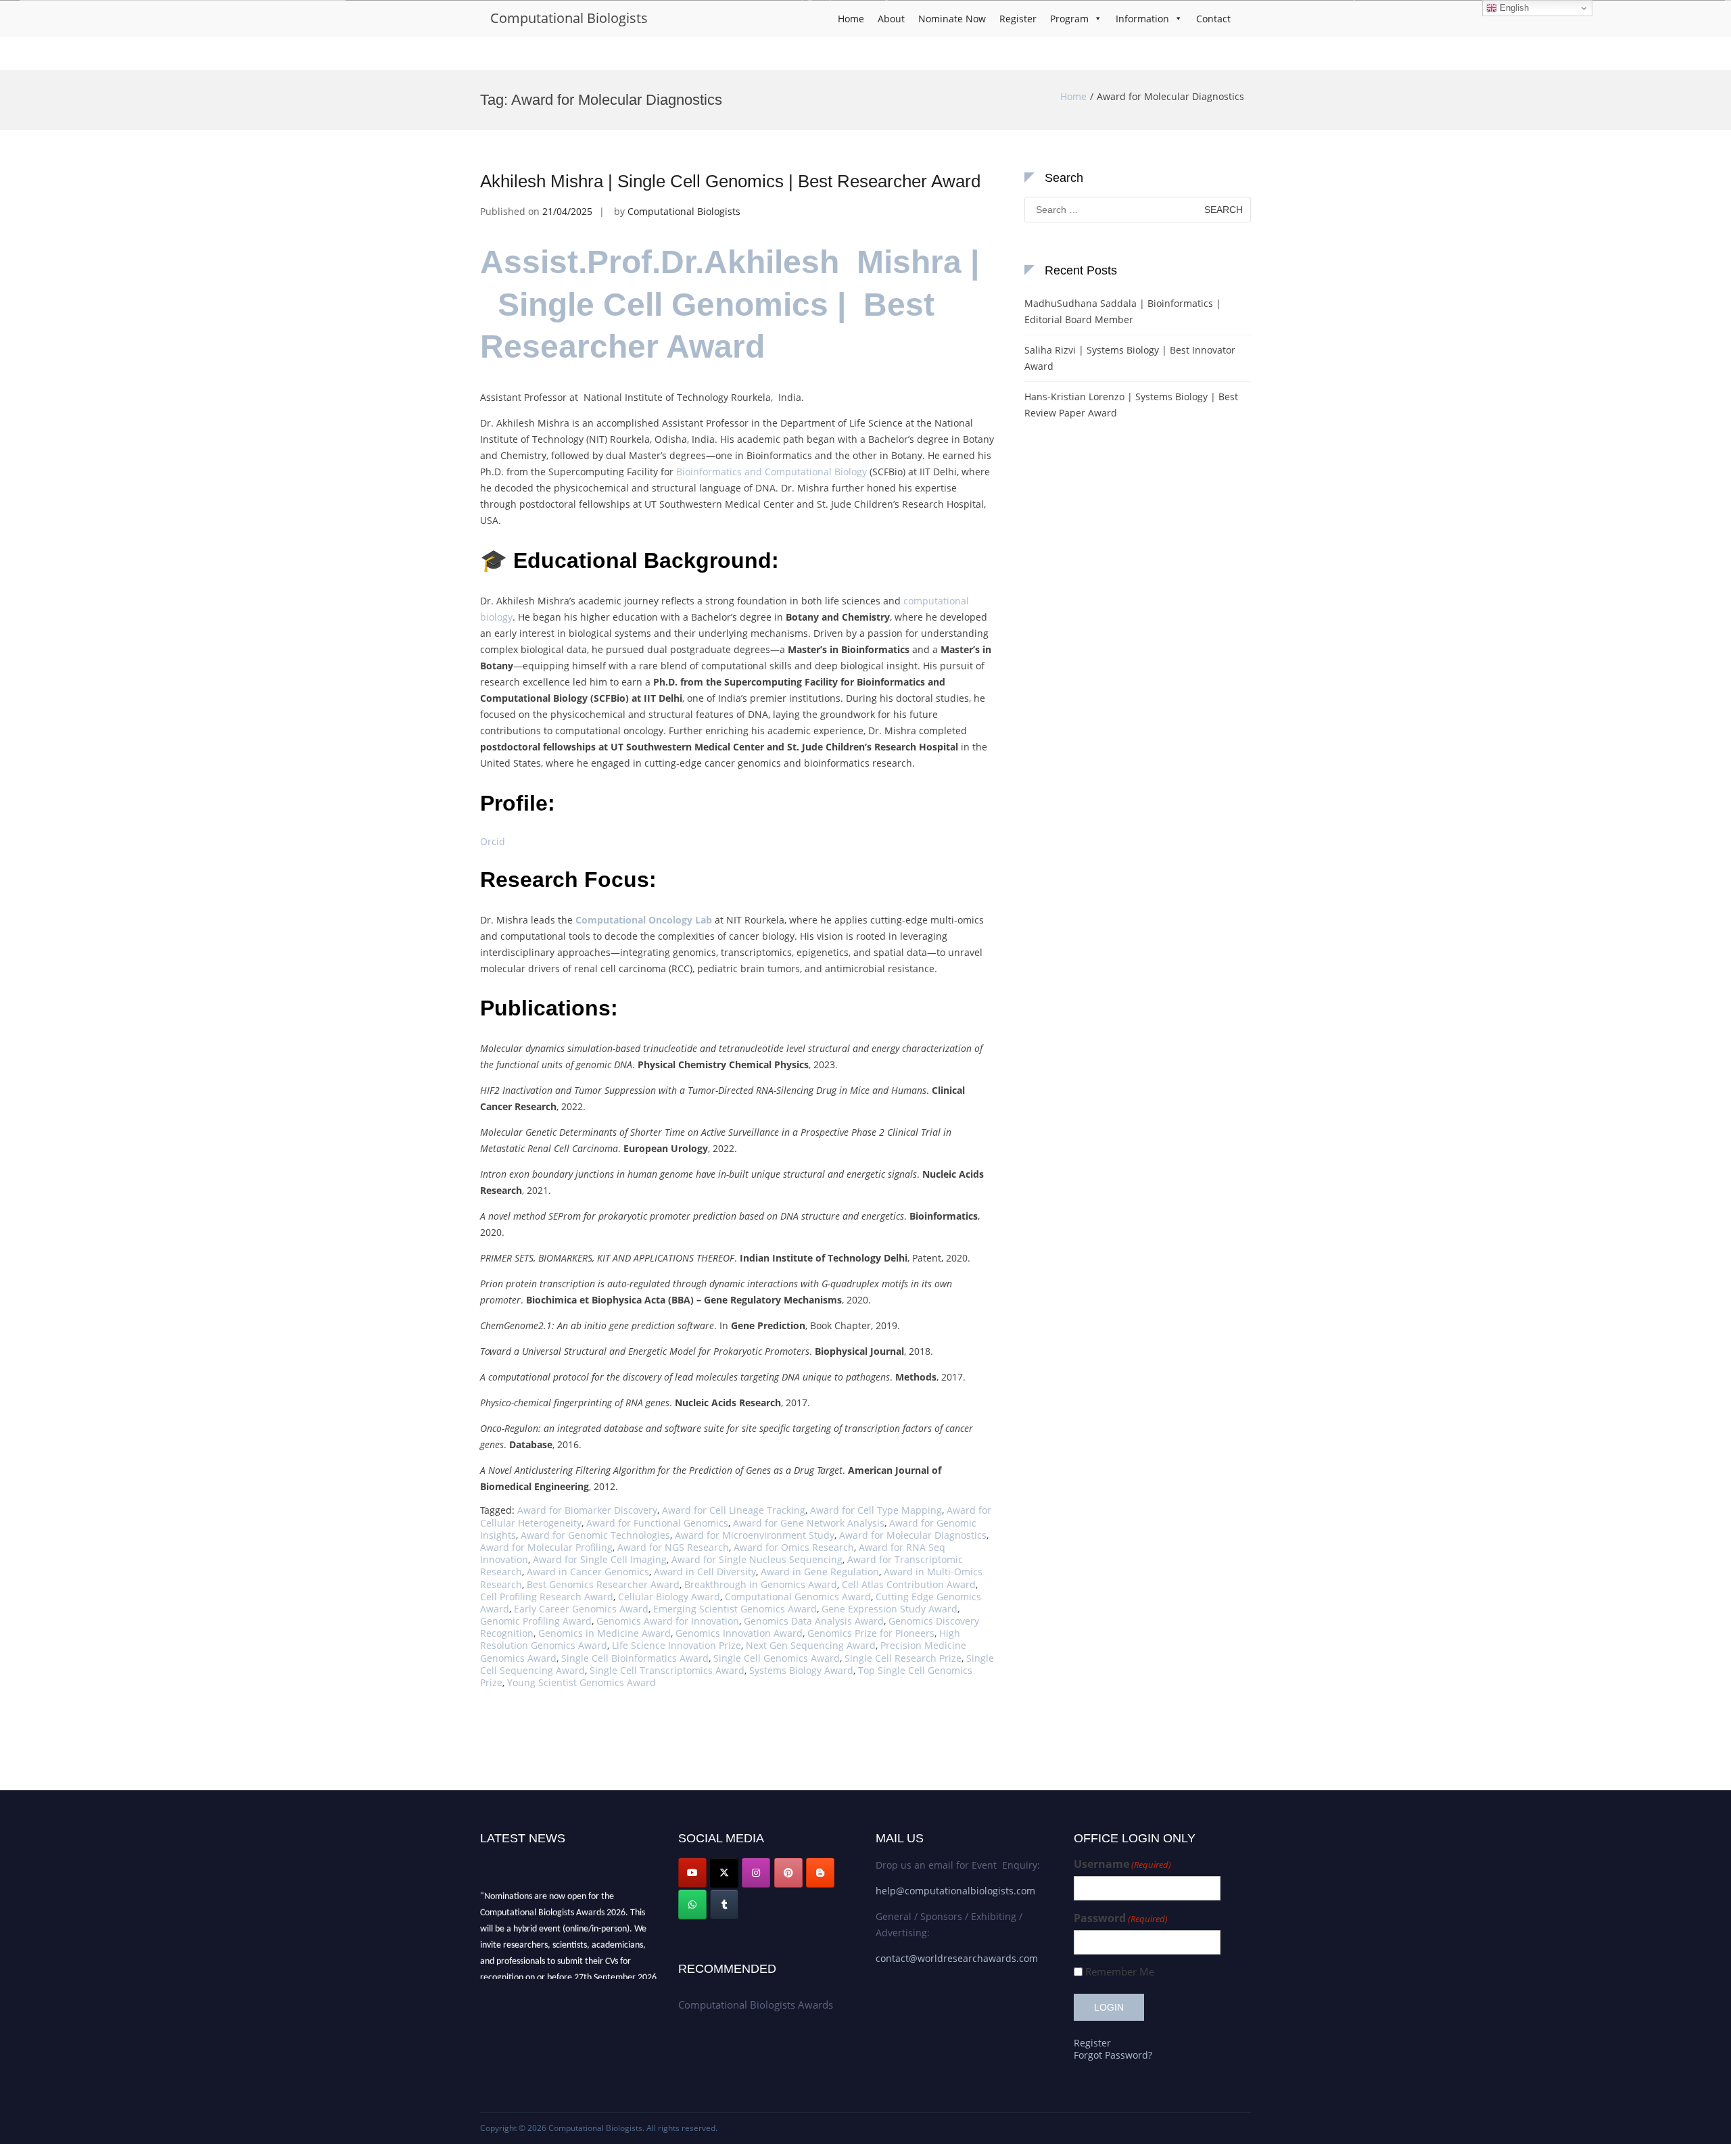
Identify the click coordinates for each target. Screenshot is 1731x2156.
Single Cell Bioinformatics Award (635, 1658)
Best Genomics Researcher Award (603, 1584)
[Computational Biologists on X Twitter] (724, 1873)
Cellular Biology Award (669, 1597)
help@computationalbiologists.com (955, 1891)
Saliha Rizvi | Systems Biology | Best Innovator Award (1130, 358)
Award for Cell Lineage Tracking (734, 1510)
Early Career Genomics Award (581, 1609)
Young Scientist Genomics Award (582, 1682)
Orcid (493, 841)
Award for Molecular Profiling (546, 1547)
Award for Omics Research (794, 1547)
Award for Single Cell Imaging (600, 1559)
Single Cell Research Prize (903, 1658)
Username (1122, 1864)
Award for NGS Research (673, 1547)
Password (1121, 1918)
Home (851, 19)
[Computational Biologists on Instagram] (756, 1873)
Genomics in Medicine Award (604, 1633)
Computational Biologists (569, 18)
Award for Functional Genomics (657, 1523)
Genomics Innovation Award (739, 1633)
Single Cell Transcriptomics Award (667, 1670)
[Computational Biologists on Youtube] (692, 1873)
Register (1018, 19)
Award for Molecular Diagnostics (913, 1535)
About (891, 19)
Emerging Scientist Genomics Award (735, 1609)
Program (1069, 19)
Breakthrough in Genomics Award (761, 1584)
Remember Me (1120, 1972)
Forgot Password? (1113, 2055)
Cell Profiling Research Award (547, 1597)
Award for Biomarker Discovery (587, 1510)
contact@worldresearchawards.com (957, 1958)
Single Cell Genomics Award (777, 1658)
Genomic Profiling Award (536, 1621)
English (1513, 8)
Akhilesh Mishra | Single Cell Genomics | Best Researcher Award (730, 181)
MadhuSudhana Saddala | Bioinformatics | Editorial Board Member (1123, 311)
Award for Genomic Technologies (595, 1535)
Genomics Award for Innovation (668, 1621)
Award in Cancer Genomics (588, 1572)
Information (1142, 19)
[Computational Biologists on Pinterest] (788, 1873)
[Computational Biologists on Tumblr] (724, 1905)
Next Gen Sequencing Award (811, 1645)
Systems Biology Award (801, 1670)
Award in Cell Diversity (705, 1572)
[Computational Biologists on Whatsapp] (692, 1905)
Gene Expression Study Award (890, 1609)
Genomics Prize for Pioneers (871, 1633)
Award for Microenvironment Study (755, 1535)
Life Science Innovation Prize (677, 1645)
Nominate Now (952, 19)
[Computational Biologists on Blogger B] (820, 1873)
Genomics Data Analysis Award (814, 1621)
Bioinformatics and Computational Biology (772, 472)
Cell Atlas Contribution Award (909, 1584)
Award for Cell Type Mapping (876, 1510)
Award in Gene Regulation (820, 1572)
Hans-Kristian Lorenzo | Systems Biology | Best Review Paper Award (1131, 405)
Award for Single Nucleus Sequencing (757, 1559)
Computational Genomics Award (798, 1597)
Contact (1213, 19)
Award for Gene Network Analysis (809, 1523)
